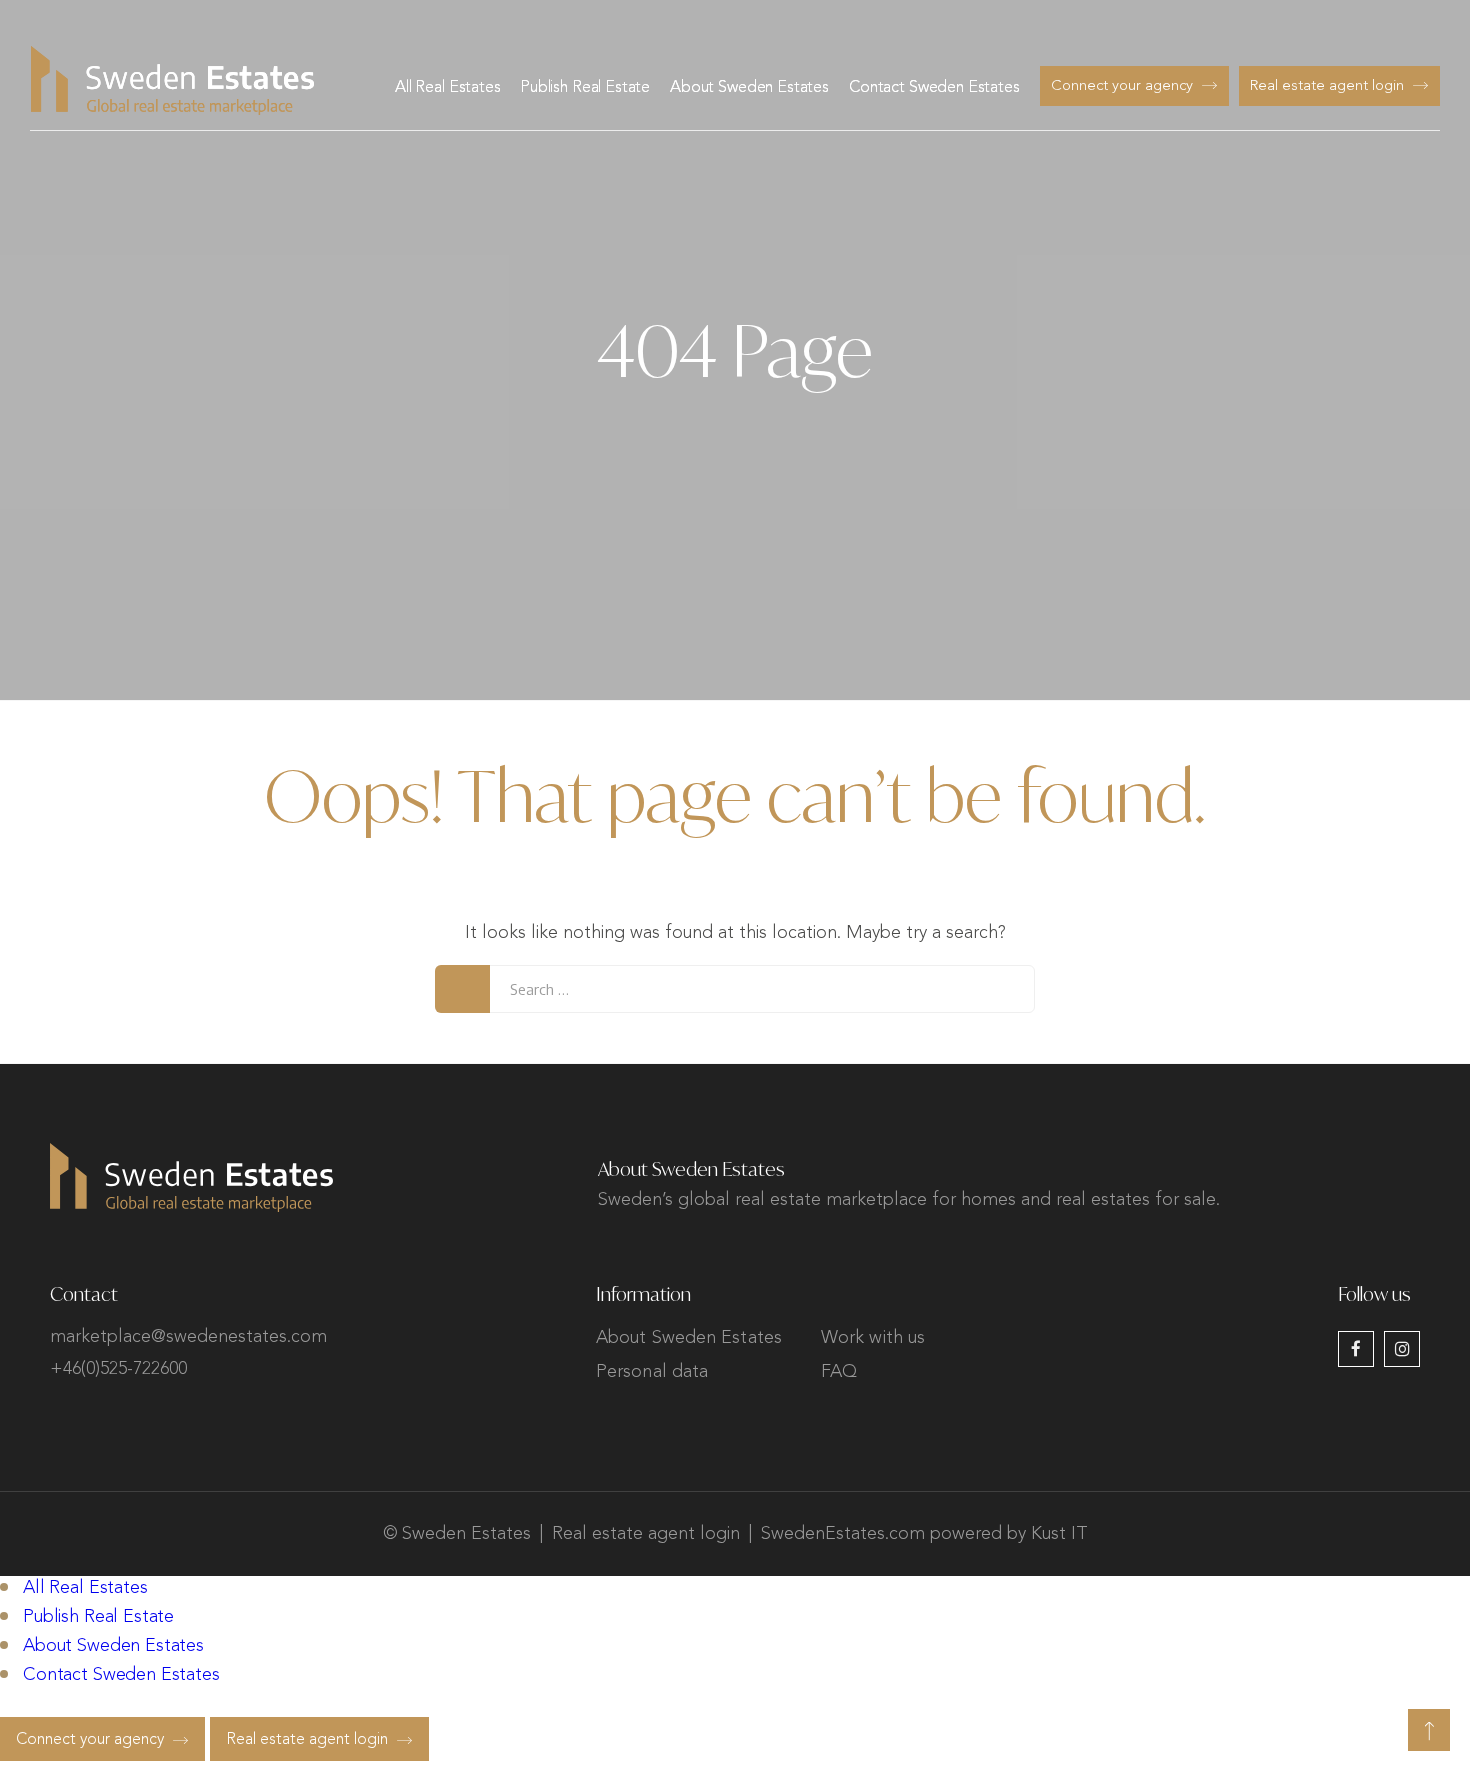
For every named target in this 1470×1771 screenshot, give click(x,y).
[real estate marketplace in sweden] (172, 80)
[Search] (462, 989)
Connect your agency (1122, 86)
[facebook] (1356, 1349)
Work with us (873, 1338)
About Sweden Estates (749, 88)
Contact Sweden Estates (934, 88)
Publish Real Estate (585, 88)
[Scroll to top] (1429, 1730)
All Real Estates (448, 88)
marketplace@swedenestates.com (188, 1337)
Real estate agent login (1327, 86)
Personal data (652, 1372)
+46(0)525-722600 (118, 1369)
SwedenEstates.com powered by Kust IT (924, 1534)
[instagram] (1402, 1349)
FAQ (839, 1372)
